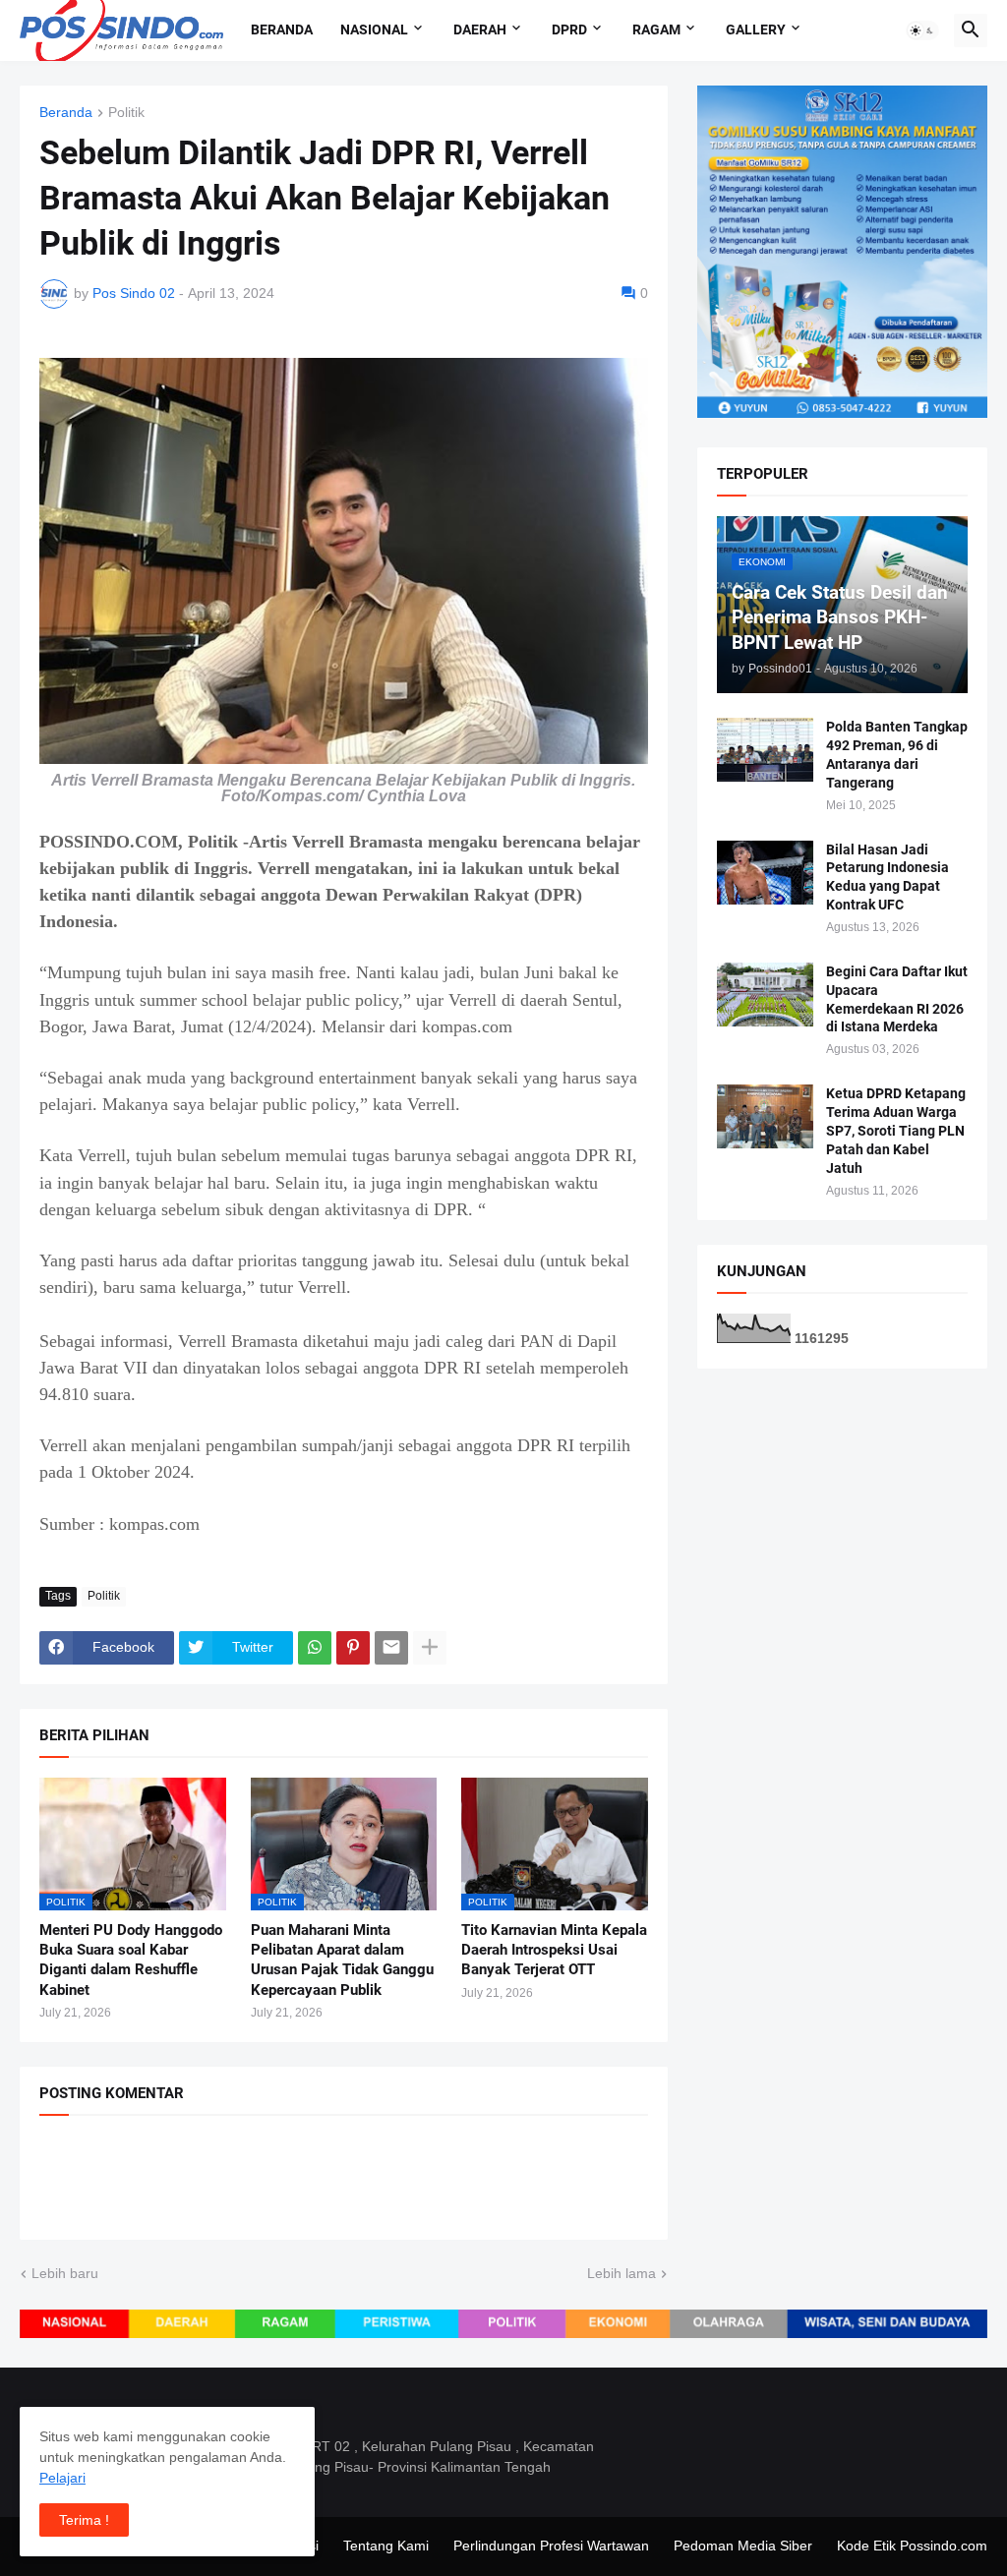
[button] (922, 30)
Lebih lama (622, 2273)
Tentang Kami (386, 2546)
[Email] (391, 1648)
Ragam (656, 29)
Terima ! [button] (84, 2520)
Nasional (374, 29)
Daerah (480, 29)
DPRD (569, 29)
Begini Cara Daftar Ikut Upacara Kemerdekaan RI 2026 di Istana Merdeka (897, 999)
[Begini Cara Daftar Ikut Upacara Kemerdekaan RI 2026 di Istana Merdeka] (765, 995)
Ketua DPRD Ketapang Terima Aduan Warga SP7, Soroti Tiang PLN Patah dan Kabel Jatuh (896, 1131)
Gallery (756, 29)
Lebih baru (65, 2273)
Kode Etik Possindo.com (912, 2546)
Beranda (282, 29)
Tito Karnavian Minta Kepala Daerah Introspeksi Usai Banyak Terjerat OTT (554, 1950)
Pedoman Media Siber (743, 2546)
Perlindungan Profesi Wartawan (551, 2546)
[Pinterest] (353, 1648)
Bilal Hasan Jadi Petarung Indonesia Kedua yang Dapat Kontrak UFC (888, 878)
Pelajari (62, 2478)
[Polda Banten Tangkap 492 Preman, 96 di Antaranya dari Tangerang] (765, 750)
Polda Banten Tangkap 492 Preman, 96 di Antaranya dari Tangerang (897, 755)
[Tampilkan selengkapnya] (430, 1648)
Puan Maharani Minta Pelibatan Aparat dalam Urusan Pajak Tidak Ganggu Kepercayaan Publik (342, 1960)
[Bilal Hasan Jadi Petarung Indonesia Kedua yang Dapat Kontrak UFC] (765, 873)
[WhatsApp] (315, 1648)
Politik (126, 113)
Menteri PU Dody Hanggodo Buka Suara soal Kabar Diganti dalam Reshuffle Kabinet (131, 1960)
